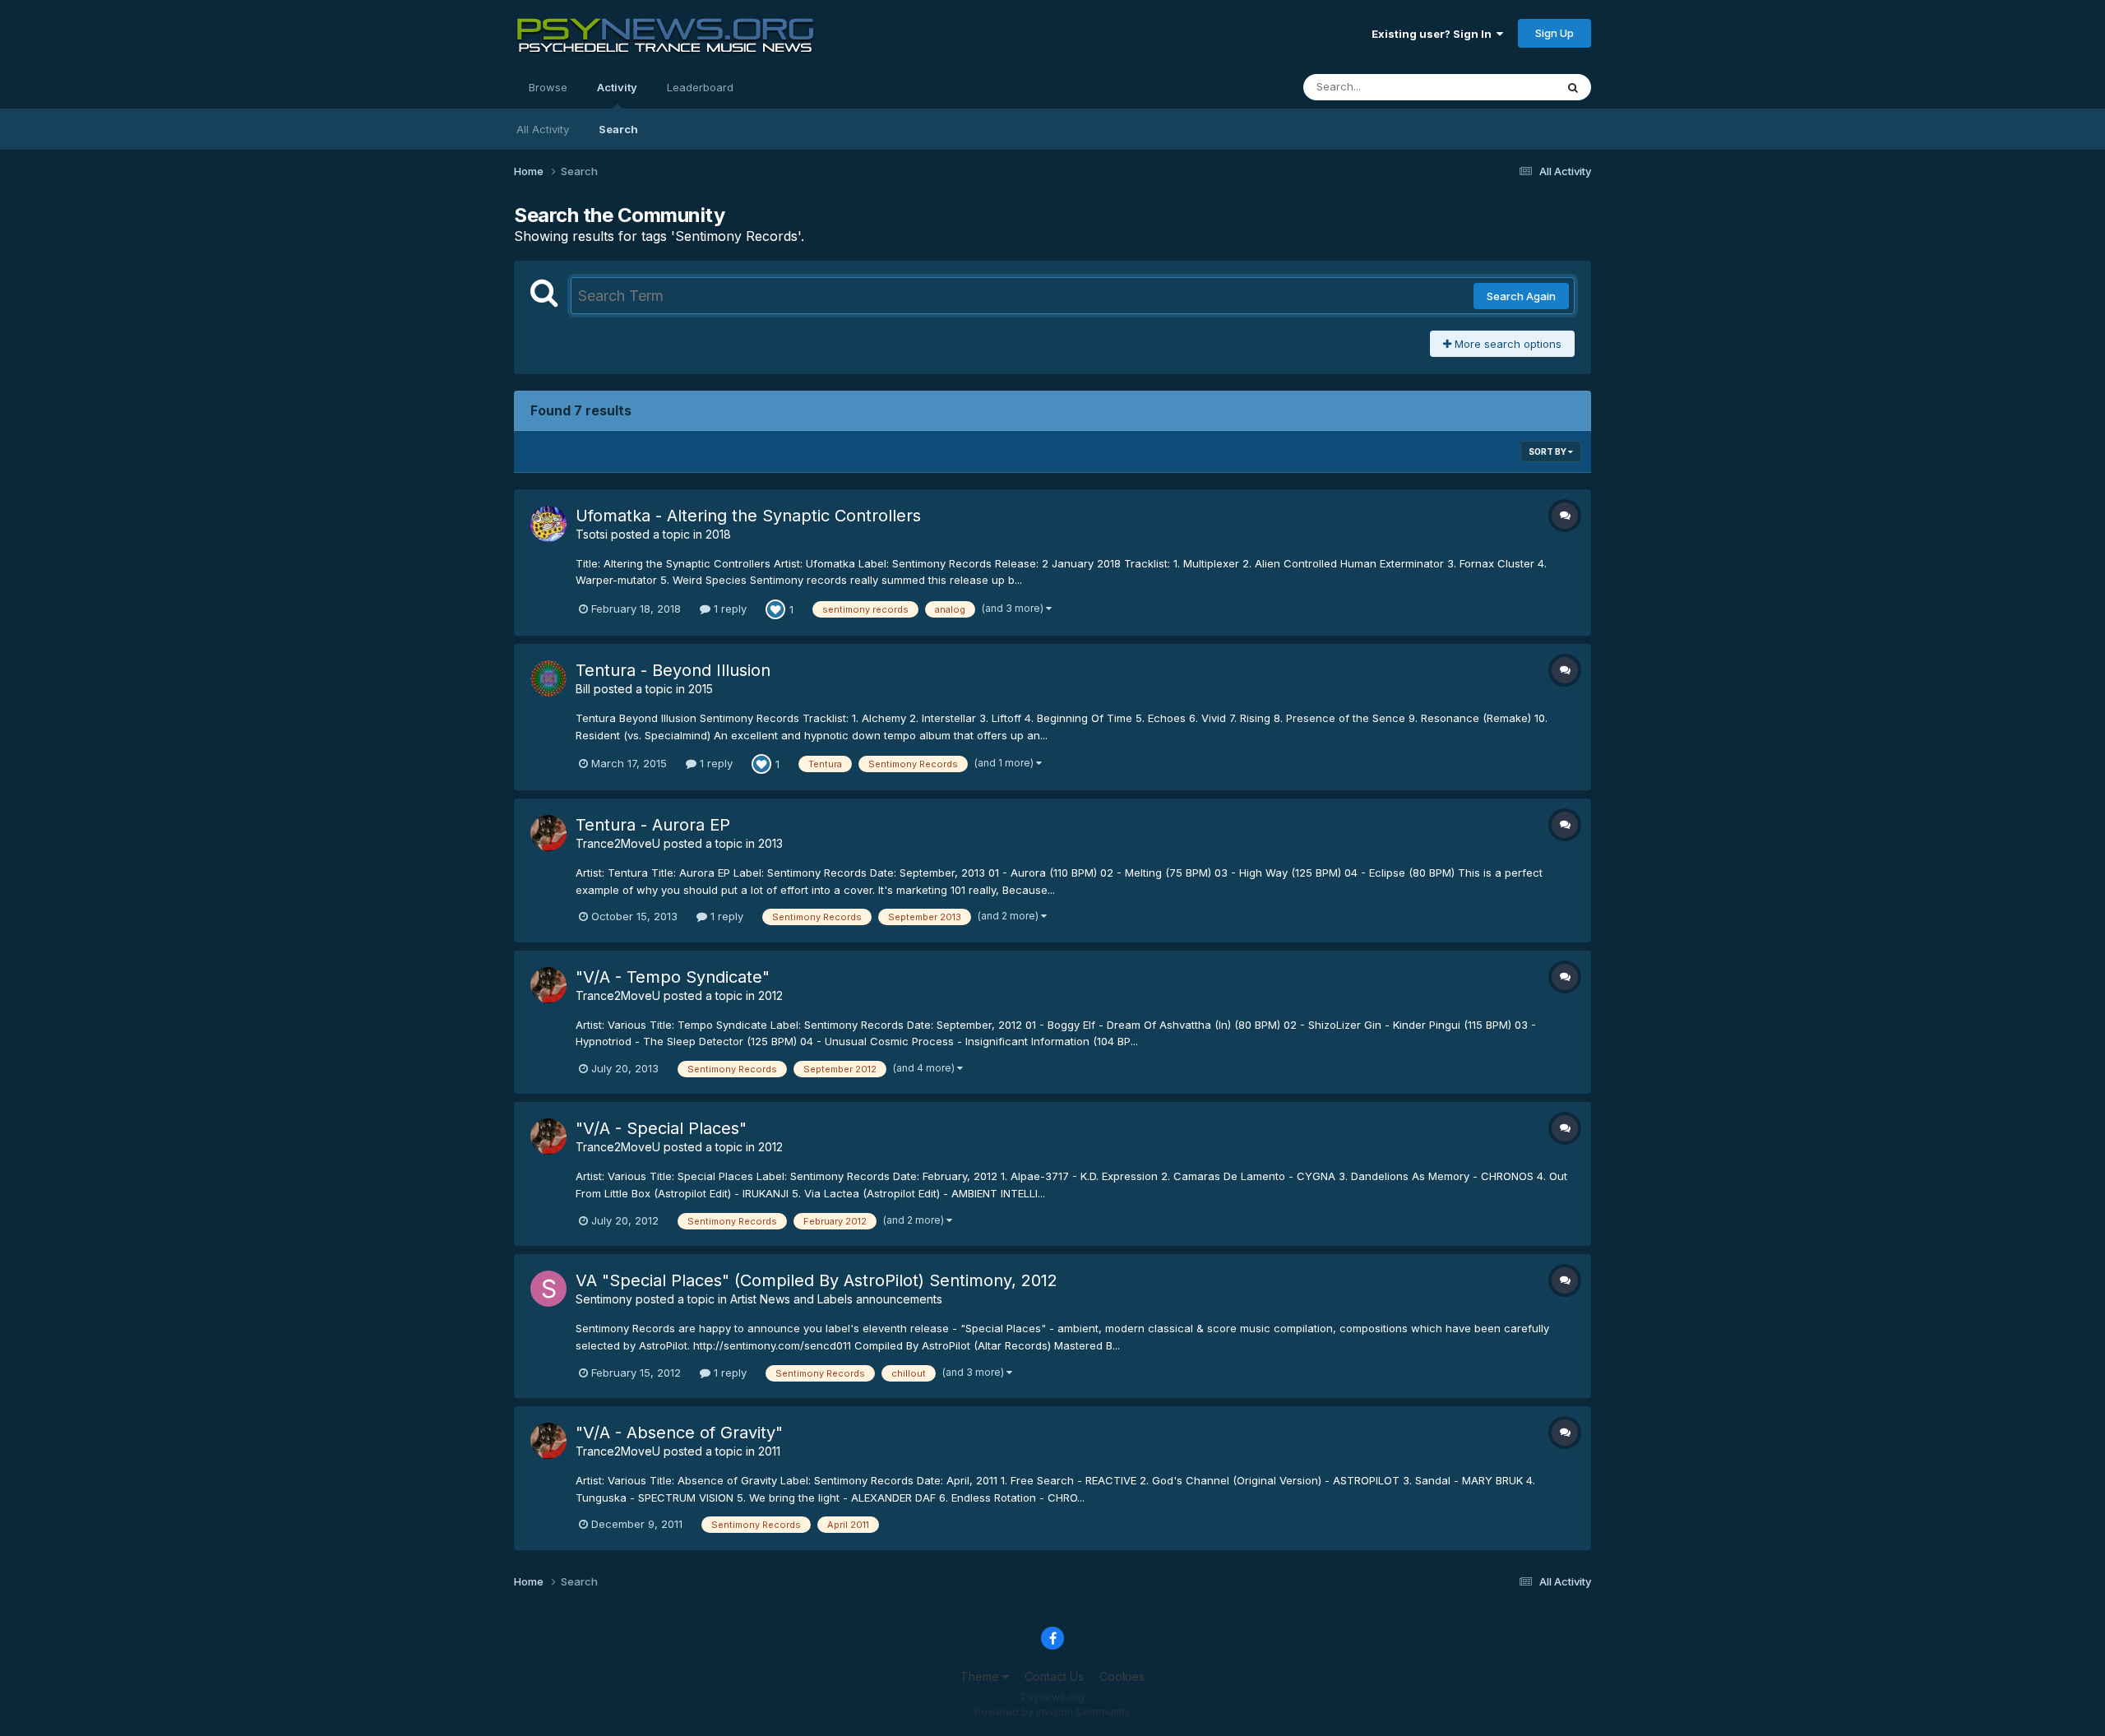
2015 (701, 689)
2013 (770, 843)
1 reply (729, 609)
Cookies (1122, 1676)
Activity (617, 87)
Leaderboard (700, 87)
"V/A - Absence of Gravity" (679, 1433)
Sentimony (604, 1299)
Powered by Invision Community (1052, 1712)
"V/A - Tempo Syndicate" (673, 977)
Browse (548, 87)
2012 (770, 995)
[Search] (1573, 87)
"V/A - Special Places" (661, 1128)
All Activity (543, 129)
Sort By (1548, 451)
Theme (981, 1676)
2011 (769, 1451)
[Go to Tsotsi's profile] (548, 524)
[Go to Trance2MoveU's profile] (548, 833)
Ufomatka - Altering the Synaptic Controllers (748, 516)
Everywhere (1504, 87)
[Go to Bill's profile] (548, 678)
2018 (718, 534)
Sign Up (1554, 33)
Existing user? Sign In (1434, 34)
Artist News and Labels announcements (836, 1299)
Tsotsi (592, 534)
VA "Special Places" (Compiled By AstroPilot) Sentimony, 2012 (817, 1280)
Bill (583, 689)
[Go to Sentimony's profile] (548, 1289)
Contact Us (1054, 1676)
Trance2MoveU (618, 843)
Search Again (1521, 296)
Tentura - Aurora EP (653, 825)
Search (618, 129)
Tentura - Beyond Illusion (673, 670)
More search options (1506, 344)
